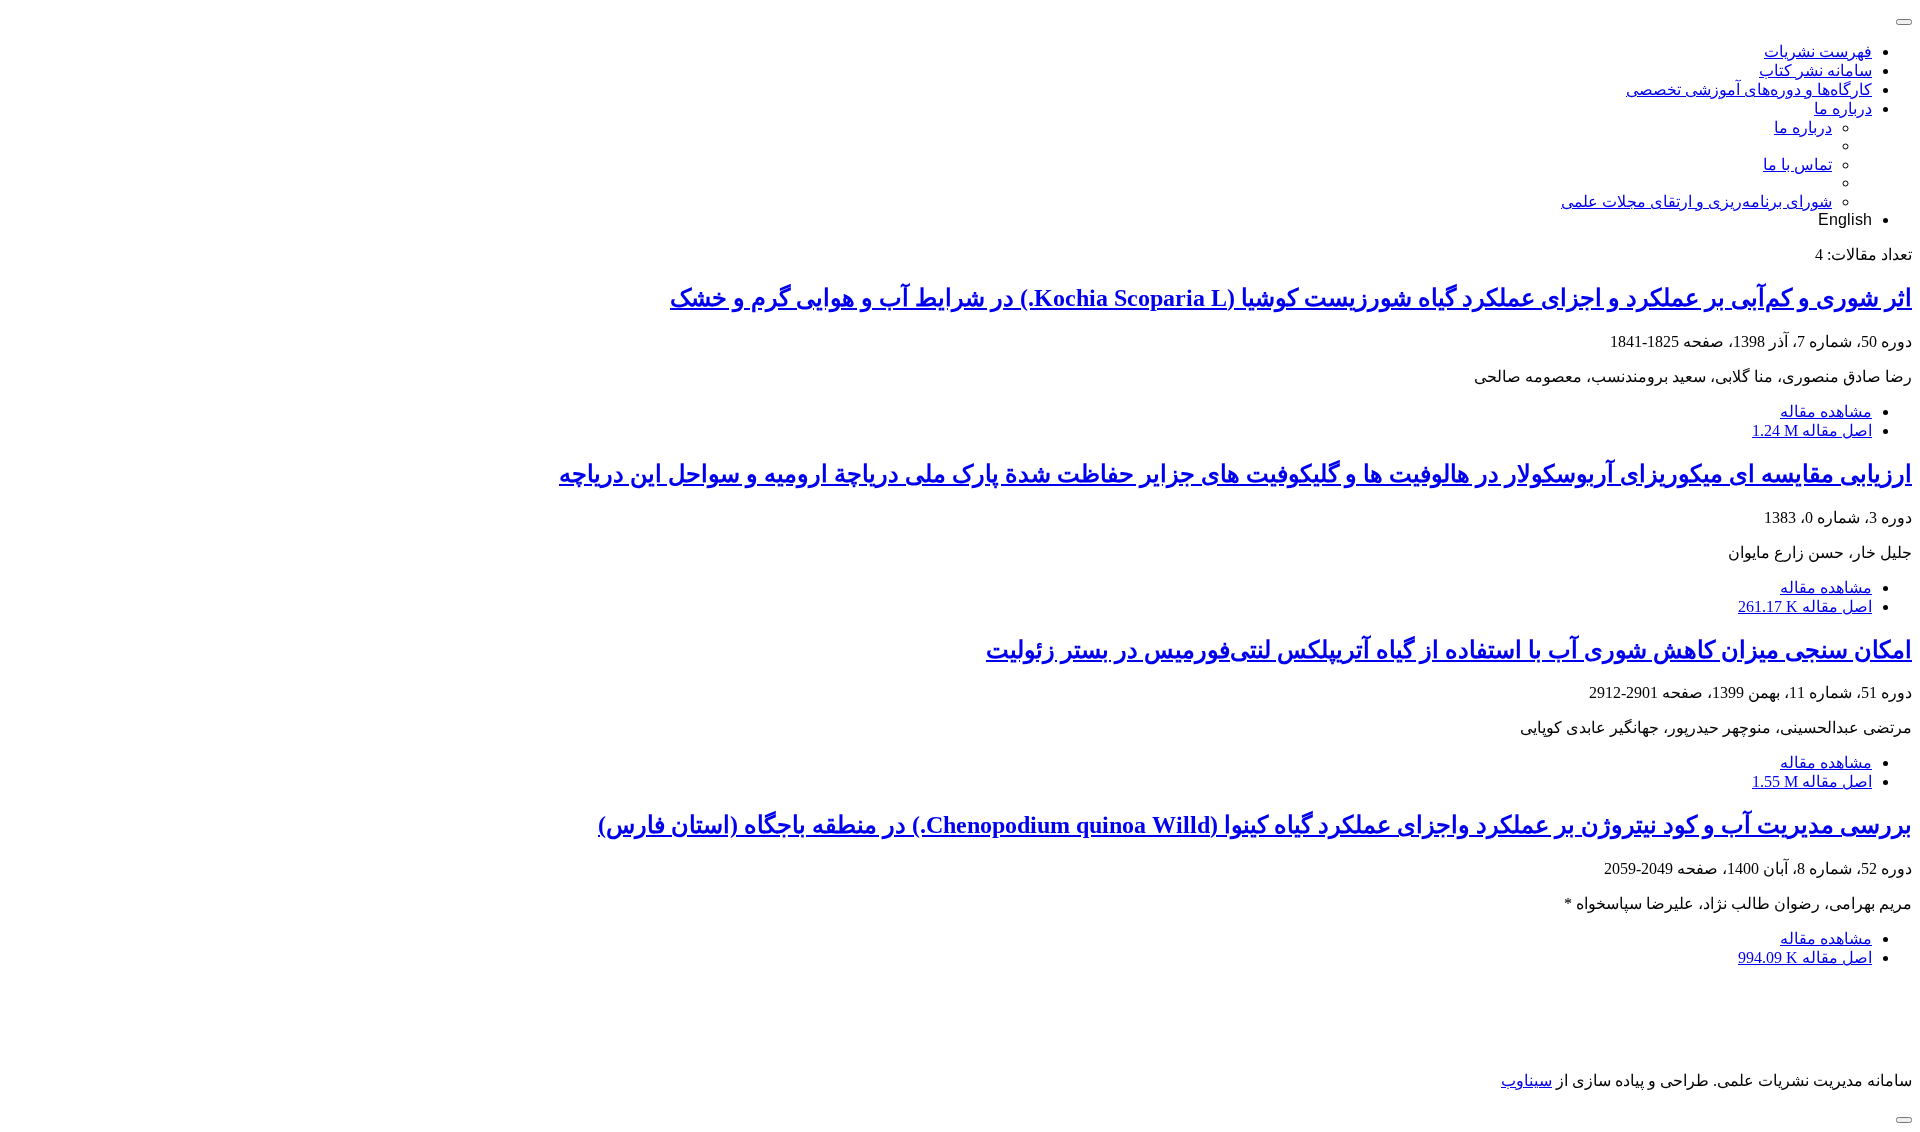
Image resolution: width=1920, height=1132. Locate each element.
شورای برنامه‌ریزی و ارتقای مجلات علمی (1696, 201)
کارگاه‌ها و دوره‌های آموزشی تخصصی (1749, 89)
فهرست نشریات (1818, 51)
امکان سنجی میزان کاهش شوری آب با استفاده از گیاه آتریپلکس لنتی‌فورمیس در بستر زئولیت (1449, 650)
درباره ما (1843, 108)
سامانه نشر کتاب (1815, 70)
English (1845, 219)
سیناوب (1526, 1080)
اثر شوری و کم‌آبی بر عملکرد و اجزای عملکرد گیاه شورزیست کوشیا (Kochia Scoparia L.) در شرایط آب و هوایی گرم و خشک (1291, 298)
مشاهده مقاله (1826, 411)
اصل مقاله (1812, 430)
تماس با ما (1797, 164)
